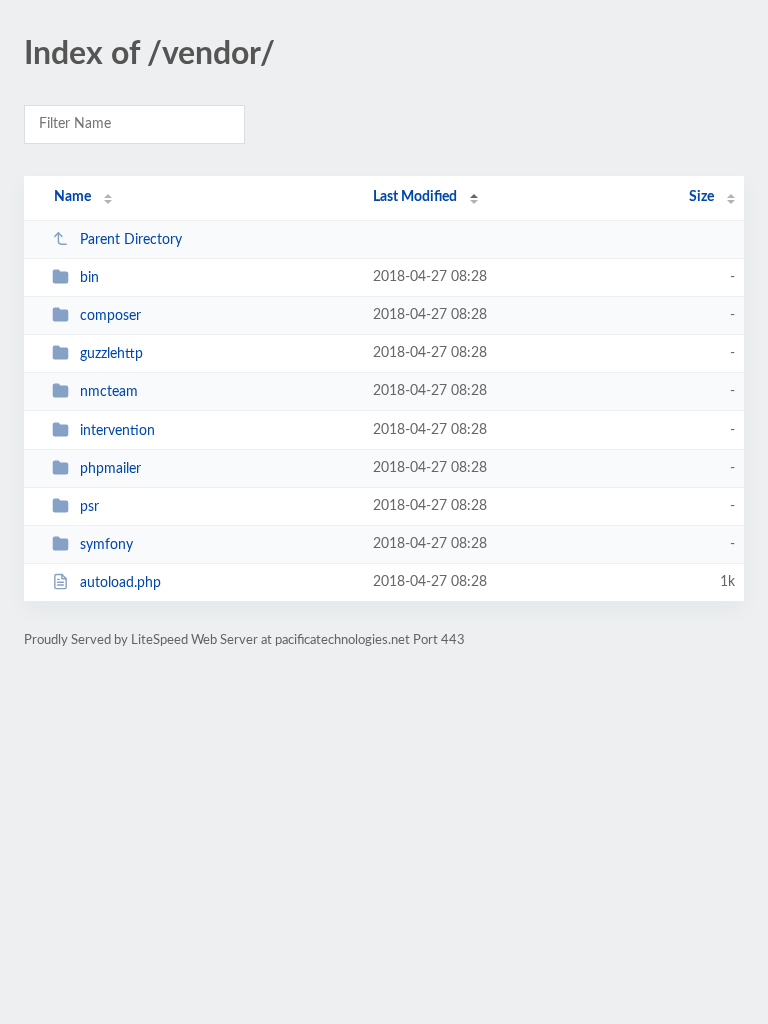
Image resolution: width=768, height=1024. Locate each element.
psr (89, 507)
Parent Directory (131, 240)
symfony (106, 545)
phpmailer (110, 469)
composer (110, 316)
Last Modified (415, 197)
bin (89, 278)
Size (701, 197)
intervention (117, 431)
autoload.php (120, 583)
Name (72, 197)
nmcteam (109, 392)
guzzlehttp (111, 354)
